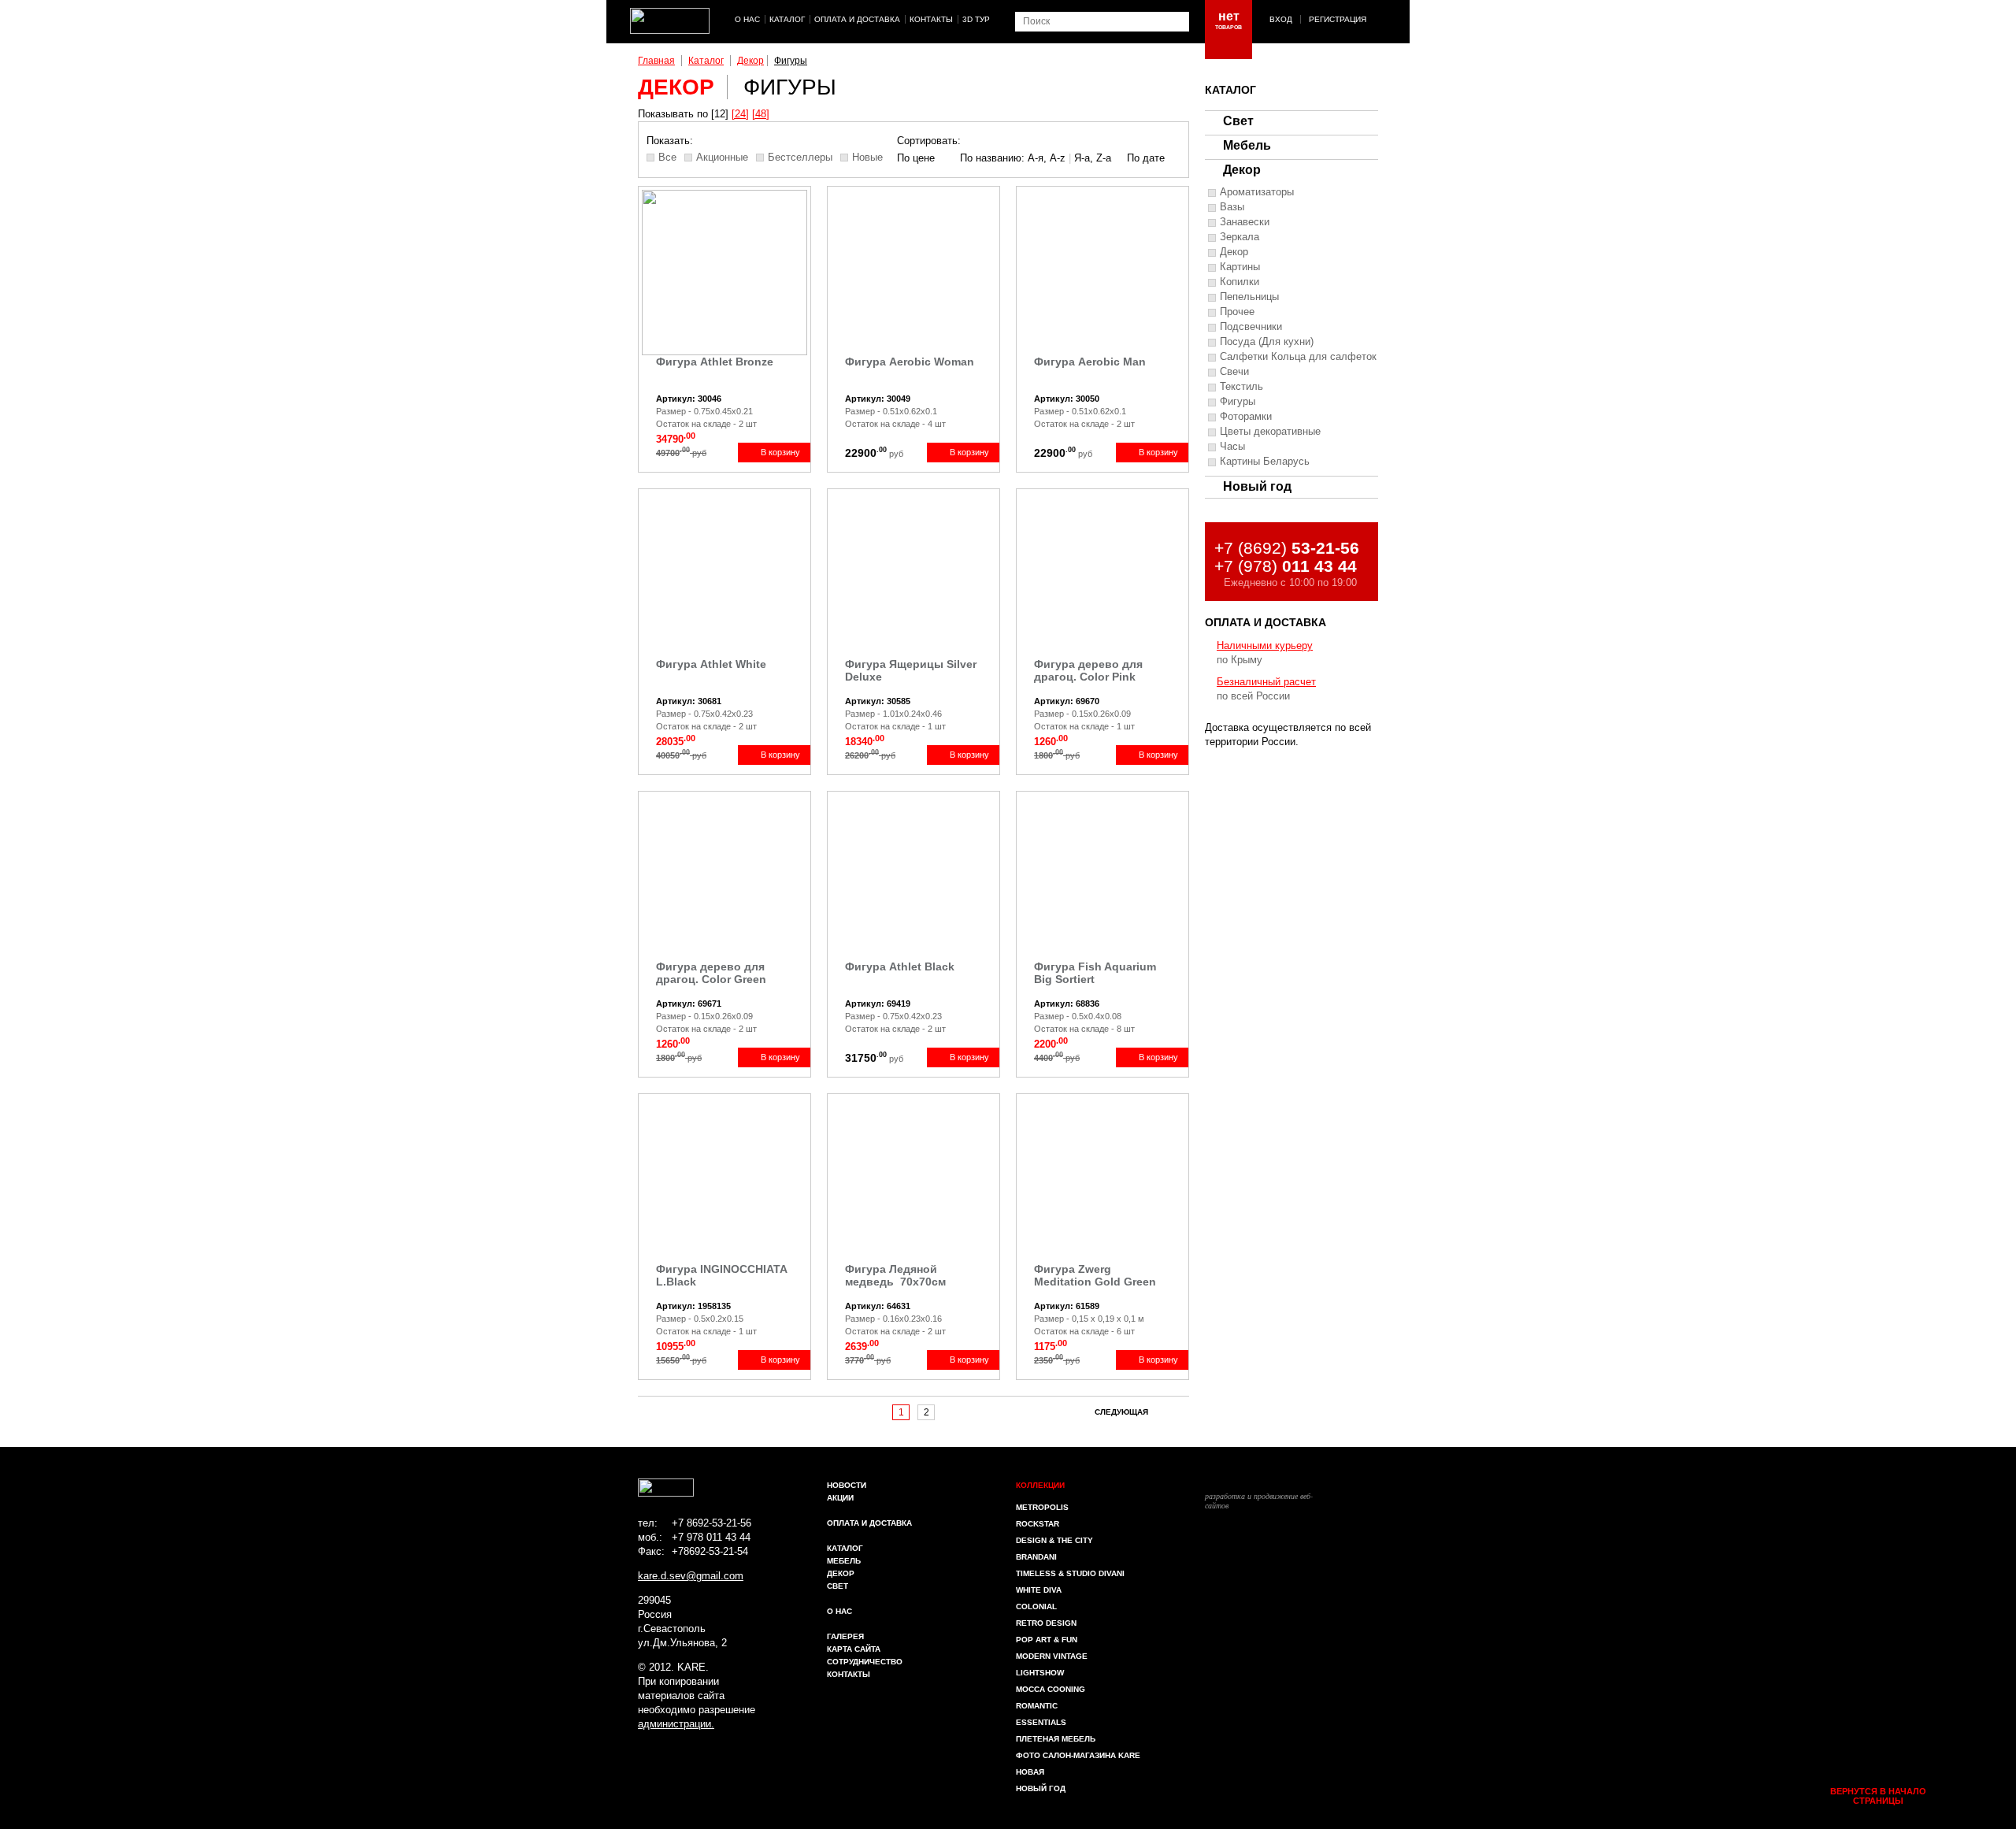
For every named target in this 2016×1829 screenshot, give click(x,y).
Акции (840, 1498)
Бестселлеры (800, 158)
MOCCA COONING (1051, 1689)
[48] (761, 114)
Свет (1238, 121)
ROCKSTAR (1038, 1524)
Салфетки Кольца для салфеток (1298, 357)
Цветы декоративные (1270, 432)
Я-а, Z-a (1093, 158)
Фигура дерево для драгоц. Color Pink (1088, 670)
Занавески (1245, 222)
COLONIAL (1036, 1606)
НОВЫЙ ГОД (1041, 1788)
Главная (656, 61)
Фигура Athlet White (711, 664)
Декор (750, 61)
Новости (847, 1485)
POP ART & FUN (1047, 1640)
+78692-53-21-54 (710, 1551)
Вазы (1232, 207)
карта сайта (854, 1649)
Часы (1232, 447)
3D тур (976, 19)
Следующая (1121, 1412)
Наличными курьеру (1265, 646)
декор (841, 1573)
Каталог (787, 19)
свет (838, 1586)
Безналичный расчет (1266, 682)
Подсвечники (1251, 327)
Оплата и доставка (857, 19)
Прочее (1237, 312)
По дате (1146, 158)
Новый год (1257, 486)
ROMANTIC (1037, 1706)
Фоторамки (1246, 417)
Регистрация (1338, 19)
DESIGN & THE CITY (1054, 1540)
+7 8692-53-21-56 (712, 1523)
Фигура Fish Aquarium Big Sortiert (1095, 973)
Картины (1240, 267)
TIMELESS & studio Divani (1070, 1573)
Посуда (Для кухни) (1267, 342)
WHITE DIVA (1039, 1590)
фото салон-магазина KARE (1078, 1755)
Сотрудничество (865, 1662)
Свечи (1234, 372)
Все (667, 158)
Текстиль (1241, 387)
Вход (1281, 19)
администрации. (676, 1724)
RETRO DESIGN (1046, 1623)
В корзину (780, 452)
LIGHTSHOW (1040, 1673)
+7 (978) (1286, 566)
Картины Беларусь (1265, 462)
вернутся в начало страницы (1878, 1796)
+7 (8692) (1287, 548)
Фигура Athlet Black (900, 966)
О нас (747, 19)
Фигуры (791, 61)
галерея (845, 1636)
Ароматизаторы (1257, 192)
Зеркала (1240, 237)
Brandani (1036, 1557)
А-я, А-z (1047, 158)
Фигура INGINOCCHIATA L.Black (721, 1275)
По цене (916, 158)
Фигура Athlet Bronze (715, 362)
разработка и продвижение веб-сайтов (1259, 1500)
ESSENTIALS (1041, 1722)
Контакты (931, 19)
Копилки (1240, 282)
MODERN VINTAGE (1052, 1656)
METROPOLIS (1042, 1507)
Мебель (1247, 145)
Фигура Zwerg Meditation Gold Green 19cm (1095, 1276)
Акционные (722, 158)
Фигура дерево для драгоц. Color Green (711, 973)
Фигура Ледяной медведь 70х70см (895, 1275)
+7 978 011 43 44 (711, 1537)
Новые (867, 158)
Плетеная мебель (1056, 1739)
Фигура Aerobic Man (1090, 362)
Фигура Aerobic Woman (910, 362)
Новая (1030, 1772)
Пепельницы (1249, 297)
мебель (844, 1561)
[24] (740, 114)
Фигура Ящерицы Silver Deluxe (911, 670)
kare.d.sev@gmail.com (691, 1576)
